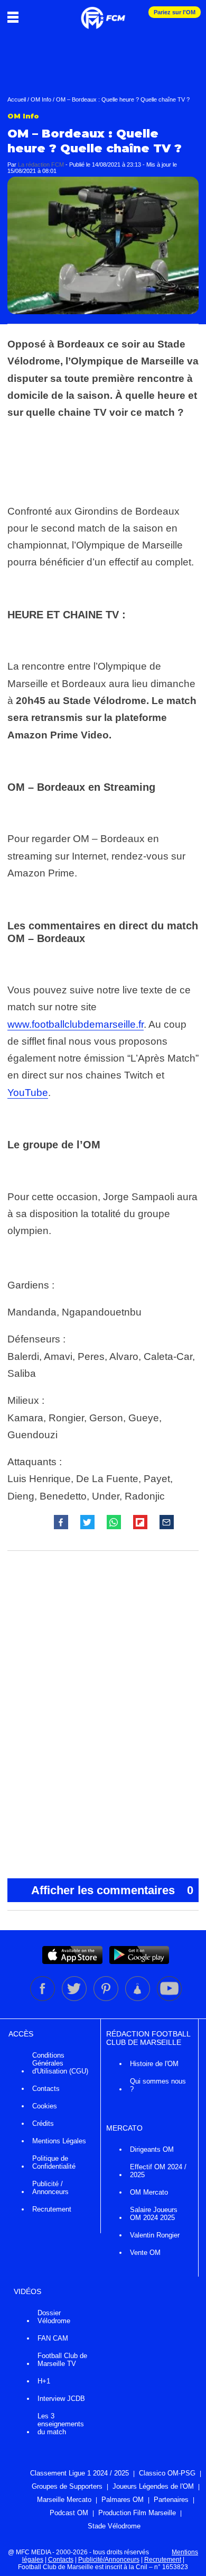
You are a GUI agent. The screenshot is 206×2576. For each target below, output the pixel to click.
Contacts (46, 2089)
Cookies (45, 2106)
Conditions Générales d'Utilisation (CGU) (60, 2063)
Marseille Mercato (64, 2500)
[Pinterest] (107, 1999)
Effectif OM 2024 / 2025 (158, 2171)
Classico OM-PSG (167, 2473)
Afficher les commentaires (112, 1890)
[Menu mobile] (16, 17)
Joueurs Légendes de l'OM (153, 2486)
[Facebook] (43, 1999)
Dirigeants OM (152, 2149)
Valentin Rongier (155, 2235)
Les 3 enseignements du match (61, 2424)
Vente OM (145, 2253)
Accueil (17, 99)
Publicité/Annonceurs (109, 2560)
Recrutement (52, 2209)
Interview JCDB (61, 2399)
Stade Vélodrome (114, 2526)
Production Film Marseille (137, 2513)
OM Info (41, 99)
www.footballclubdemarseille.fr (76, 1024)
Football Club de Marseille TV (62, 2360)
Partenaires (171, 2500)
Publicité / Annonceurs (50, 2188)
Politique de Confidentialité (54, 2162)
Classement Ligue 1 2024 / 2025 (79, 2473)
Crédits (43, 2123)
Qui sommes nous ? (158, 2085)
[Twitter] (75, 1999)
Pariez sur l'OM (175, 12)
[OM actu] (103, 13)
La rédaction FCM (41, 165)
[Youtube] (169, 1999)
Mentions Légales (59, 2141)
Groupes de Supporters (67, 2486)
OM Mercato (149, 2192)
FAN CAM (53, 2338)
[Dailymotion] (138, 1999)
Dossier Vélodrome (54, 2317)
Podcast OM (69, 2513)
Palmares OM (123, 2500)
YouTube (28, 1093)
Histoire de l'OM (154, 2064)
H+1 (44, 2381)
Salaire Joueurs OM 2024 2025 (154, 2214)
